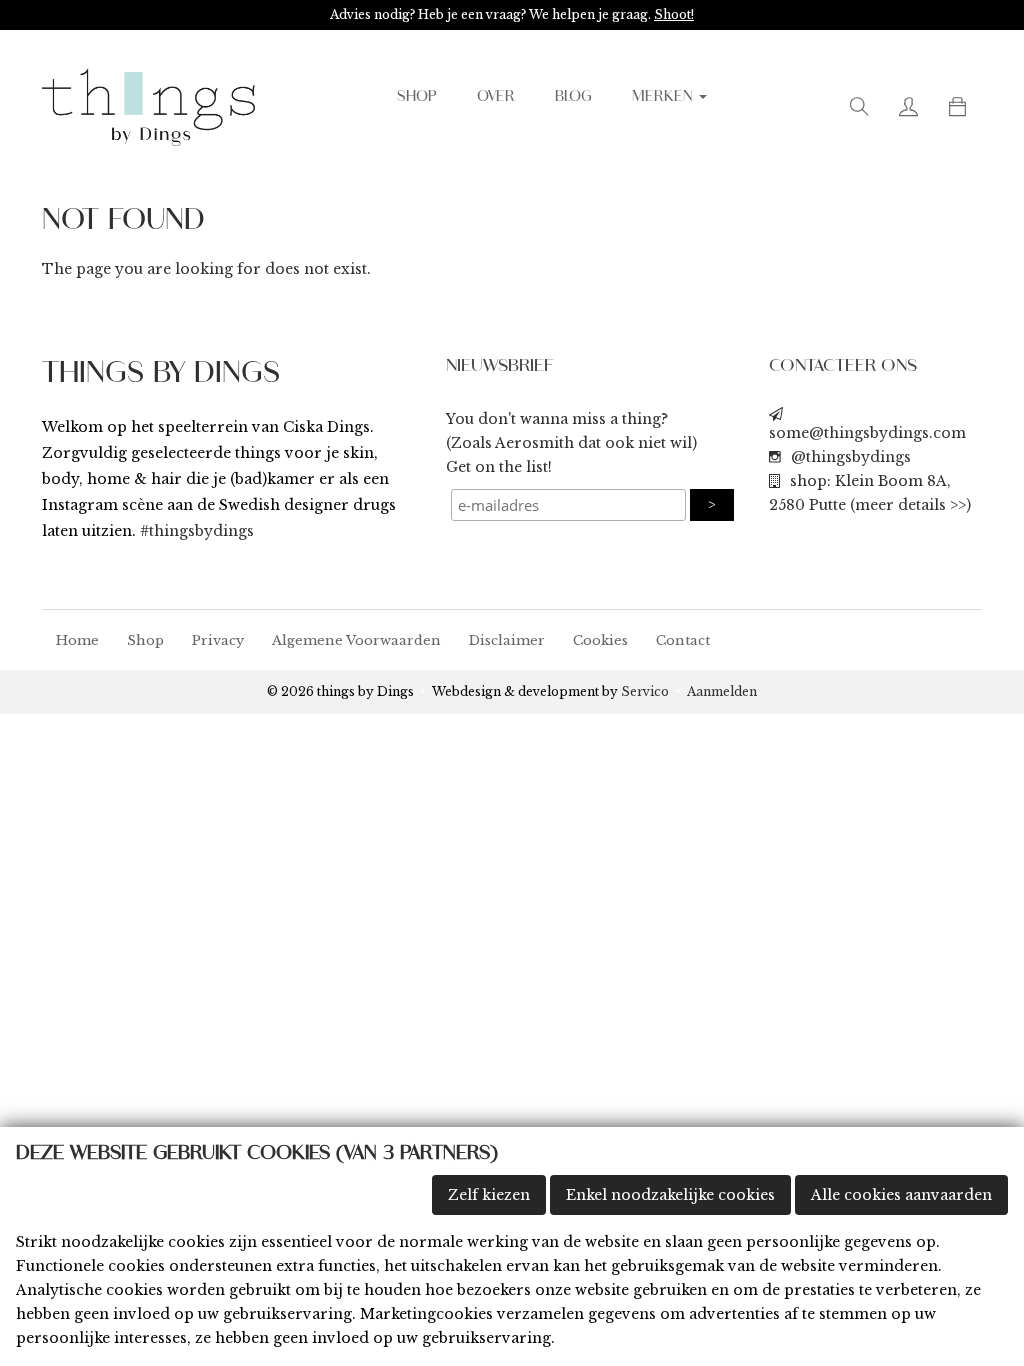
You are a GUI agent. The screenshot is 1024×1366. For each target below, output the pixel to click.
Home (77, 640)
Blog (573, 97)
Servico (645, 691)
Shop (145, 640)
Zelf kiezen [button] (489, 1195)
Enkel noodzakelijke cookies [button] (670, 1195)
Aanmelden (722, 691)
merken (664, 97)
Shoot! (674, 14)
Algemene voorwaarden (356, 640)
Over (496, 97)
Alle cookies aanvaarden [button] (901, 1195)
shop (417, 97)
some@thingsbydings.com (867, 433)
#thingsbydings (197, 531)
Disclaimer (507, 640)
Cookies (600, 640)
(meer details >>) (910, 505)
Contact (683, 640)
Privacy (218, 640)
